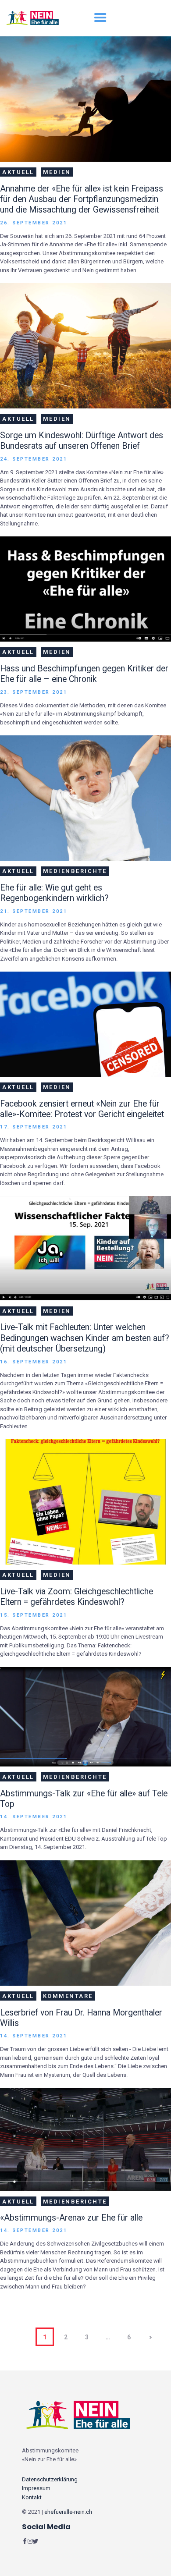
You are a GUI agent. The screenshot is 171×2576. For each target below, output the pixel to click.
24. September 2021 (34, 459)
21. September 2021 (34, 911)
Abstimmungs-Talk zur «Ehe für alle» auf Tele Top (84, 1799)
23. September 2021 (34, 692)
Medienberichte (75, 871)
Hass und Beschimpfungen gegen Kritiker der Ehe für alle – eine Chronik (84, 674)
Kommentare (68, 1996)
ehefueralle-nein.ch (68, 2512)
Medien (57, 172)
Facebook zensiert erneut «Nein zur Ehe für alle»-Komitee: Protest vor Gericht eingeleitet (82, 1109)
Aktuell (18, 172)
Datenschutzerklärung (50, 2479)
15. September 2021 (34, 1615)
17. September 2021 (34, 1127)
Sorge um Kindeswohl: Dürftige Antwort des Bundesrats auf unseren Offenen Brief (82, 441)
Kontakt (32, 2497)
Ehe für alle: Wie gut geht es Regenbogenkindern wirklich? (54, 893)
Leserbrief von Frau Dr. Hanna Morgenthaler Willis (81, 2018)
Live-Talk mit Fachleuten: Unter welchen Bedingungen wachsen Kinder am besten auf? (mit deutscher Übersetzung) (85, 1338)
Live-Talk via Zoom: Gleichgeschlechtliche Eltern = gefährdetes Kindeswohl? (77, 1597)
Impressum (36, 2488)
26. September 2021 (34, 223)
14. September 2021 (34, 1817)
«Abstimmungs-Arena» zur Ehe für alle (71, 2218)
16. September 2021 (34, 1362)
